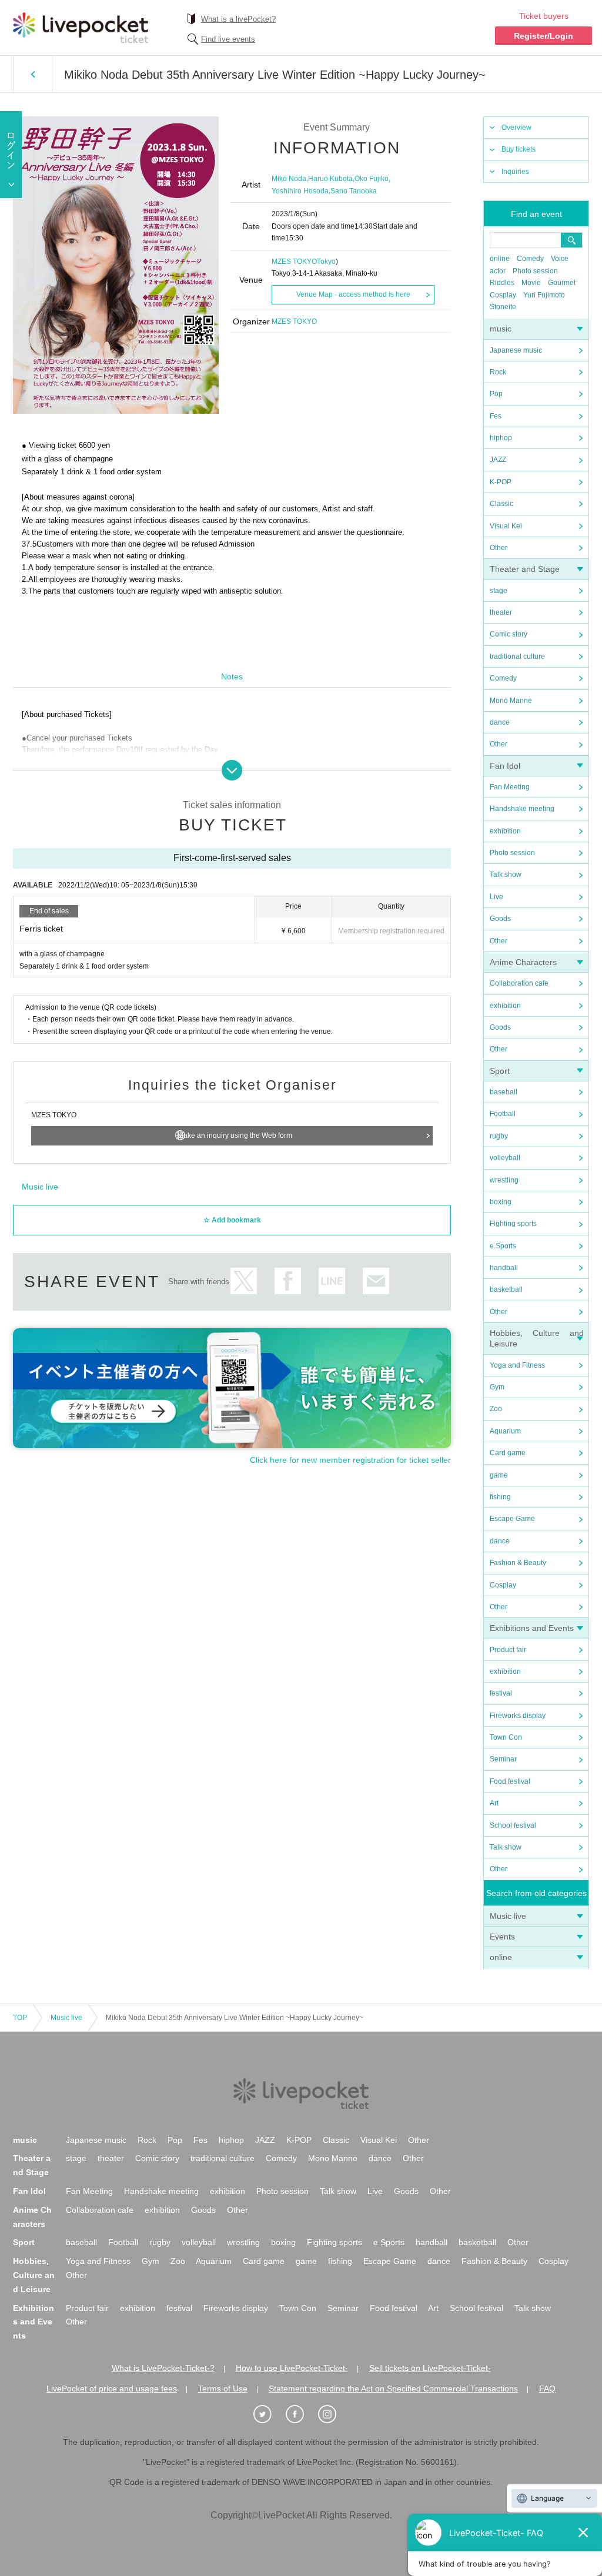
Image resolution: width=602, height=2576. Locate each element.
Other (499, 548)
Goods (500, 919)
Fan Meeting (510, 787)
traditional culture (517, 656)
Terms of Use (223, 2389)
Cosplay (503, 295)
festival (501, 1693)
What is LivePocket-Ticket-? (163, 2368)
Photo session (535, 271)
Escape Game (512, 1519)
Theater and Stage (525, 569)
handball (504, 1268)
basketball (506, 1289)
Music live (508, 1916)
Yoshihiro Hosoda (300, 191)
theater (501, 612)
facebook (288, 1281)
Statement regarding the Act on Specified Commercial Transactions (393, 2389)
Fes (496, 416)
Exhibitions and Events (532, 1628)
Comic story (509, 634)
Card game (508, 1453)
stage (499, 591)
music (501, 329)
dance (500, 722)
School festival (513, 1825)
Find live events (228, 39)
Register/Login (544, 36)
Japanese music (516, 350)
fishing (500, 1497)
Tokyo (326, 262)
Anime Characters (523, 962)
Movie (531, 283)
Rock (498, 372)
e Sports (503, 1246)
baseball (504, 1092)
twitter (244, 1281)
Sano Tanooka (354, 191)
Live (496, 897)
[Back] (33, 74)
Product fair (508, 1650)
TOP (20, 2018)
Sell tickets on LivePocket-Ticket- (430, 2368)
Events (502, 1937)
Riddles (502, 283)
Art (494, 1803)
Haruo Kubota (330, 179)
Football (503, 1114)
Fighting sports (513, 1224)
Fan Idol (505, 766)
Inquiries (515, 172)
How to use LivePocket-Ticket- (292, 2368)
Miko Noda (289, 179)
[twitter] (269, 2414)
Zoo (496, 1409)
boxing (501, 1202)
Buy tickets (519, 149)
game (499, 1475)
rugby (499, 1136)
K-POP (501, 482)
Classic (501, 504)
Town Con (506, 1737)
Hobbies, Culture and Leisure (34, 2275)
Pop (496, 394)
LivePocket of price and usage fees (112, 2389)
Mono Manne (511, 701)
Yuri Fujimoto (544, 295)
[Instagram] (333, 2414)
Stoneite (503, 307)
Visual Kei (506, 526)
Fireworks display (518, 1716)
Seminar (503, 1759)
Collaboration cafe (519, 983)
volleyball (505, 1158)
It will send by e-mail (376, 1281)
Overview (516, 128)
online (500, 259)
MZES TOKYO (294, 262)
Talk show (506, 875)
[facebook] (301, 2414)
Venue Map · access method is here (353, 294)
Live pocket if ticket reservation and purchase (81, 28)
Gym (497, 1387)
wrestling (504, 1180)
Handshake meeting (522, 809)
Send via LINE (332, 1281)
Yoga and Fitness (517, 1365)
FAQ (547, 2389)
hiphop (501, 438)
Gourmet (562, 283)
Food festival (510, 1781)
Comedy (530, 259)
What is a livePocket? (238, 19)
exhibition (505, 831)
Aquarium (505, 1431)
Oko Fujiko (372, 179)
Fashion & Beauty (518, 1563)
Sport (500, 1071)
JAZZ (498, 460)
